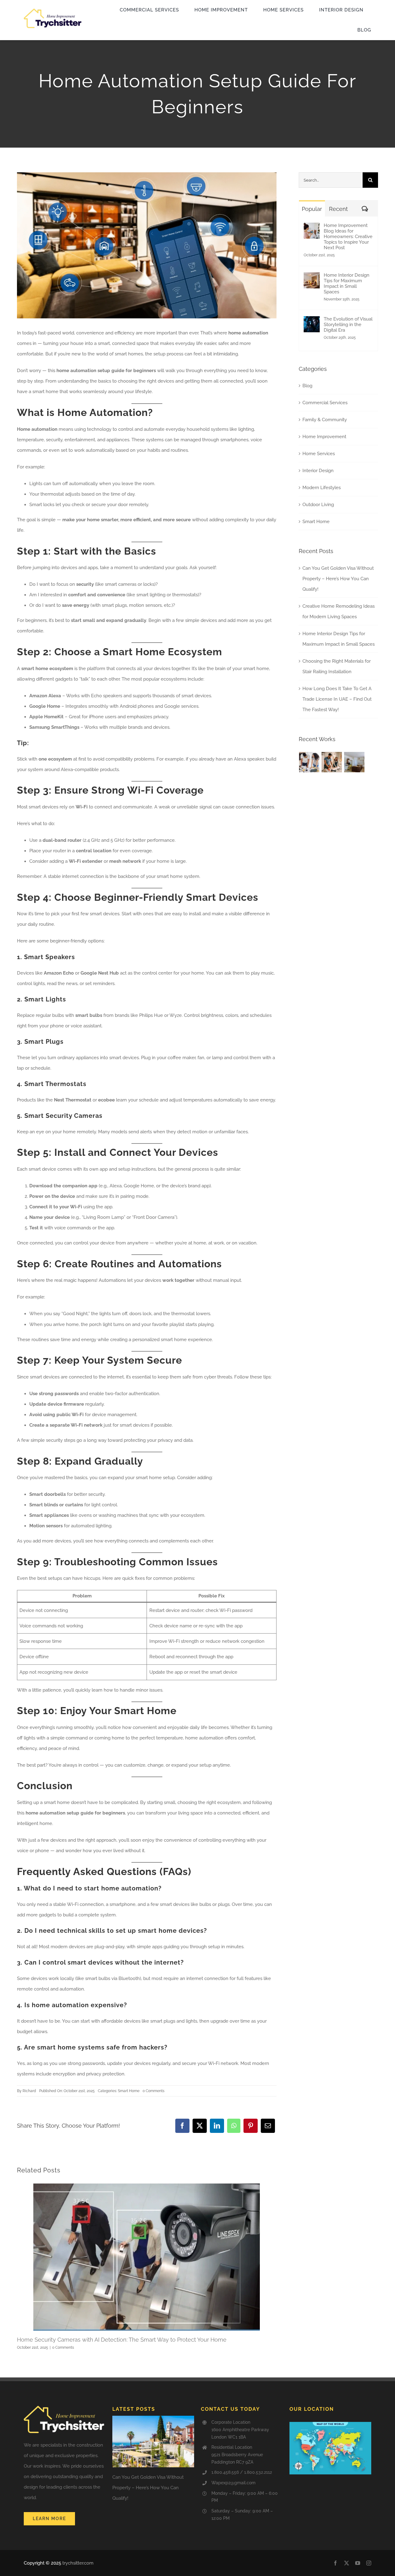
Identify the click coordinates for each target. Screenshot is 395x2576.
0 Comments (154, 2091)
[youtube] (358, 2563)
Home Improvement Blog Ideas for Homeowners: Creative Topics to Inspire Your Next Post (348, 237)
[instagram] (369, 2563)
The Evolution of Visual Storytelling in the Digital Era (348, 325)
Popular (312, 209)
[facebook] (335, 2563)
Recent (338, 209)
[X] (200, 2126)
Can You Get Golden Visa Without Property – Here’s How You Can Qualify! (338, 579)
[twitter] (347, 2563)
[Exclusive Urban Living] (354, 762)
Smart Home (129, 2091)
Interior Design (318, 471)
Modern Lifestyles (322, 488)
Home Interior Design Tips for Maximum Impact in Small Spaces (347, 283)
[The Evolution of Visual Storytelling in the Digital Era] (312, 321)
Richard (29, 2091)
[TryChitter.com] (53, 11)
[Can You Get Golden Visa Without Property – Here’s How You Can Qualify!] (153, 2442)
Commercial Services (325, 403)
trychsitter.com (78, 2563)
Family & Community (325, 420)
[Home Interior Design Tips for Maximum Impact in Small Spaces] (312, 278)
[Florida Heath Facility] (309, 762)
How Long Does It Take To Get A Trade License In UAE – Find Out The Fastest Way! (337, 699)
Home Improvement (324, 437)
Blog (307, 386)
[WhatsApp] (234, 2126)
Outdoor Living (318, 505)
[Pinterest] (251, 2126)
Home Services (319, 454)
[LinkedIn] (217, 2126)
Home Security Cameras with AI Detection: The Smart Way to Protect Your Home (122, 2340)
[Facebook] (182, 2126)
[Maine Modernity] (332, 762)
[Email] (268, 2126)
